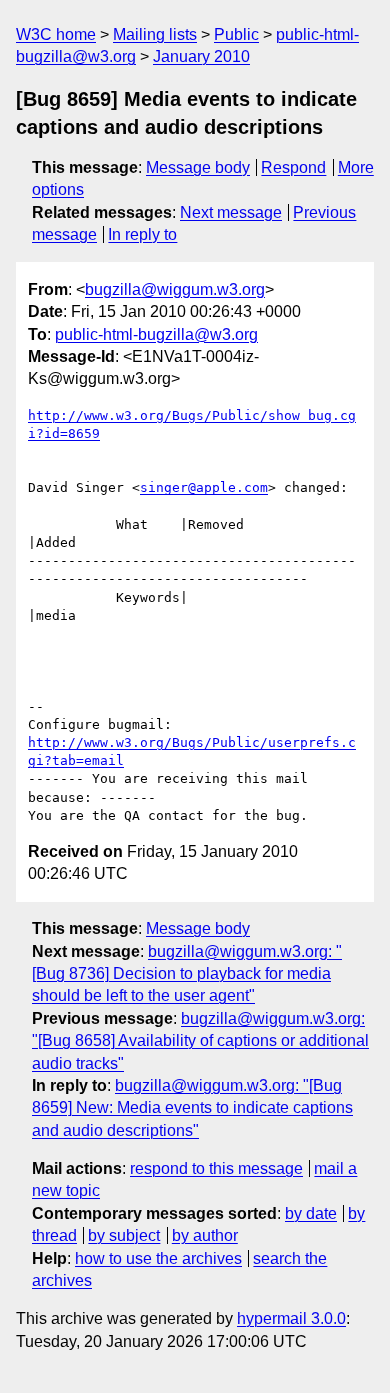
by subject (124, 1235)
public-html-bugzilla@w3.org (156, 334)
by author (205, 1235)
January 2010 (201, 56)
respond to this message (216, 1168)
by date (311, 1213)
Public (236, 34)
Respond (293, 167)
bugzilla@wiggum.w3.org (175, 289)
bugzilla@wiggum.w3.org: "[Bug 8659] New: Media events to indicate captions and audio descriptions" (192, 1108)
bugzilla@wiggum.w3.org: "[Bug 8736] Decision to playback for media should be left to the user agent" (187, 974)
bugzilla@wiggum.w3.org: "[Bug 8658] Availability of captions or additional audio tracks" (200, 1041)
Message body (198, 167)
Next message (231, 212)
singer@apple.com (204, 487)
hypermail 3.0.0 (291, 1318)
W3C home (56, 34)
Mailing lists (155, 34)
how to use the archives (158, 1258)
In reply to (142, 234)
